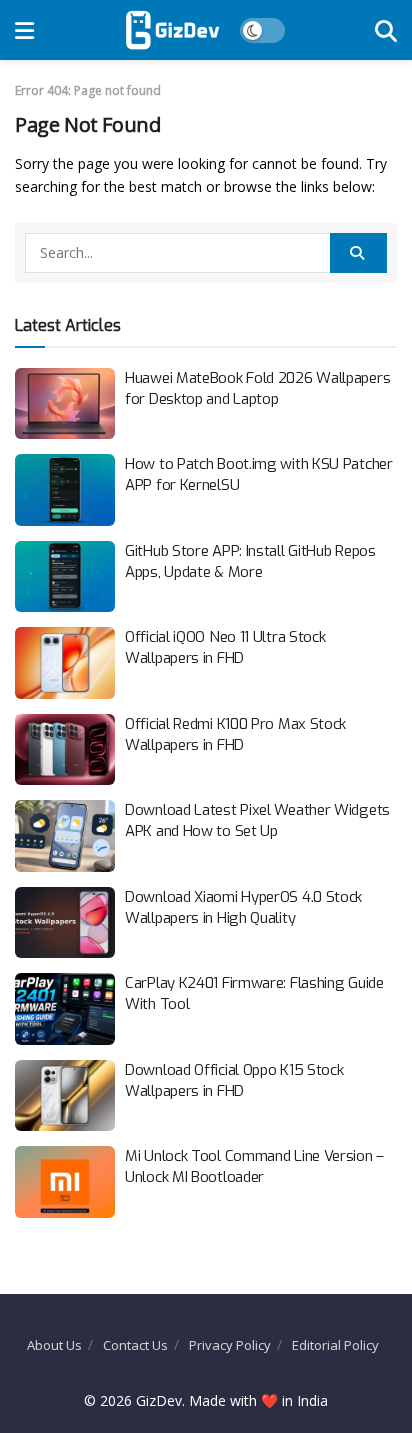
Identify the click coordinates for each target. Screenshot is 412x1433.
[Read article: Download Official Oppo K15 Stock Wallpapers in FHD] (65, 1096)
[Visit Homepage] (172, 30)
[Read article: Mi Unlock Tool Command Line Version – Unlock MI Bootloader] (65, 1182)
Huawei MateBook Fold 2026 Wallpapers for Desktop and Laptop (257, 388)
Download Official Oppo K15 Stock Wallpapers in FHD (234, 1080)
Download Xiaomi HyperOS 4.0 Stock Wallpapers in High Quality (243, 907)
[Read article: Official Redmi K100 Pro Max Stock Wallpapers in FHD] (65, 750)
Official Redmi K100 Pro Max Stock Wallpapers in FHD (235, 734)
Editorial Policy (335, 1345)
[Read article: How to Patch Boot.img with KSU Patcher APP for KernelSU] (65, 490)
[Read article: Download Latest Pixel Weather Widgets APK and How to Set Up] (65, 836)
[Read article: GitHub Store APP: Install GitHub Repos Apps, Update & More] (65, 577)
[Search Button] (386, 30)
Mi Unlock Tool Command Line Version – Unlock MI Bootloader (254, 1166)
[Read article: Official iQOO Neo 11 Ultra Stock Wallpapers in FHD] (65, 663)
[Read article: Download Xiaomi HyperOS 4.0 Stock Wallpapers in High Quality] (65, 923)
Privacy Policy (230, 1345)
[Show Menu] (24, 30)
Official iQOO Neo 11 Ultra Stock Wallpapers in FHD (225, 647)
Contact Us (135, 1345)
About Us (54, 1345)
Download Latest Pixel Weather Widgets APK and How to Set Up (257, 820)
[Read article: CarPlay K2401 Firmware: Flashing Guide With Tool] (65, 1009)
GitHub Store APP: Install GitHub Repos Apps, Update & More (250, 561)
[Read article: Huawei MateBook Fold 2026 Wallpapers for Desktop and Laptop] (65, 404)
